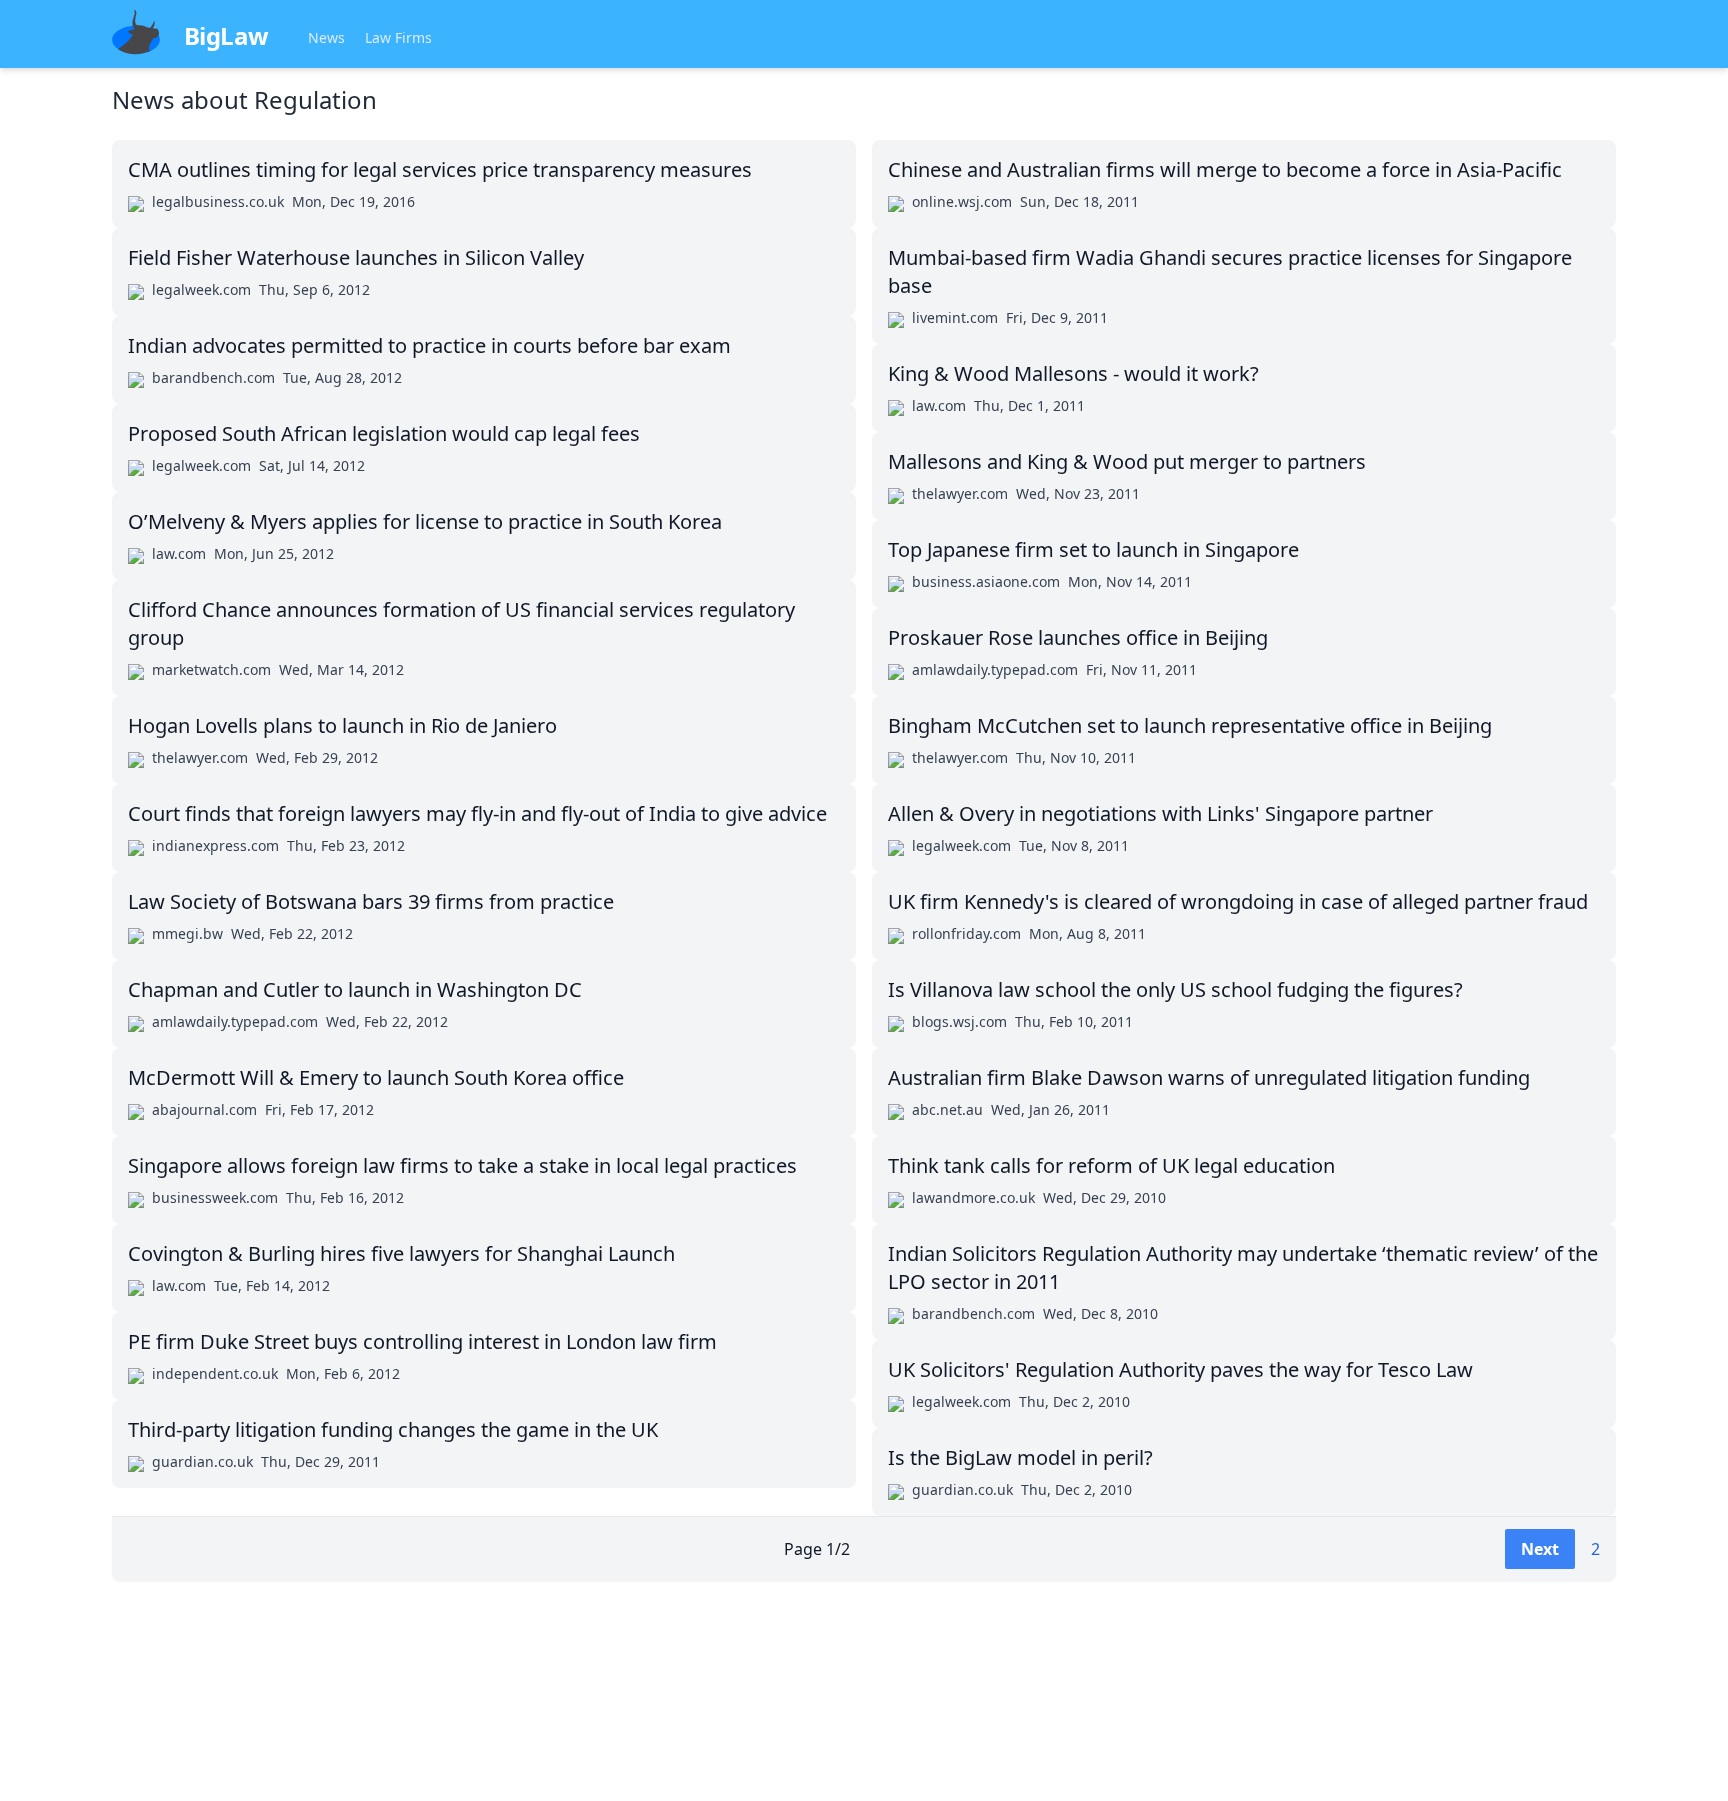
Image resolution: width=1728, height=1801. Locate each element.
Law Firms (398, 37)
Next (1540, 1549)
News (326, 37)
